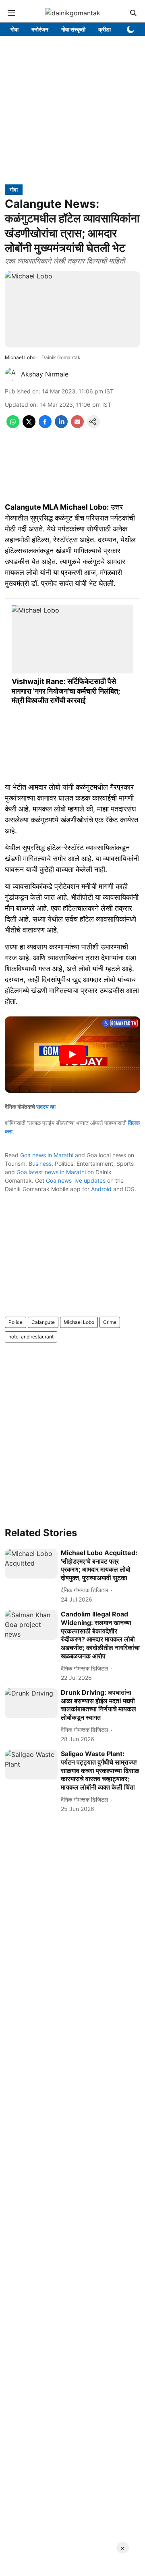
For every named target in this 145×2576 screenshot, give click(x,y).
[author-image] (11, 374)
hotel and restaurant (31, 1337)
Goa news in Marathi (47, 1155)
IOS (130, 1189)
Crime (110, 1322)
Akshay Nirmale (45, 374)
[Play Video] (72, 1054)
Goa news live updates (76, 1180)
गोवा (14, 29)
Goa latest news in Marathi (51, 1172)
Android (101, 1189)
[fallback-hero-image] (31, 1564)
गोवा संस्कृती (73, 29)
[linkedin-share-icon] (61, 426)
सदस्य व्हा (46, 1107)
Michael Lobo (79, 1322)
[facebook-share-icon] (45, 426)
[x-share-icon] (29, 426)
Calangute (43, 1322)
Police (16, 1322)
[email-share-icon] (77, 426)
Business (40, 1164)
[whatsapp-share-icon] (13, 426)
